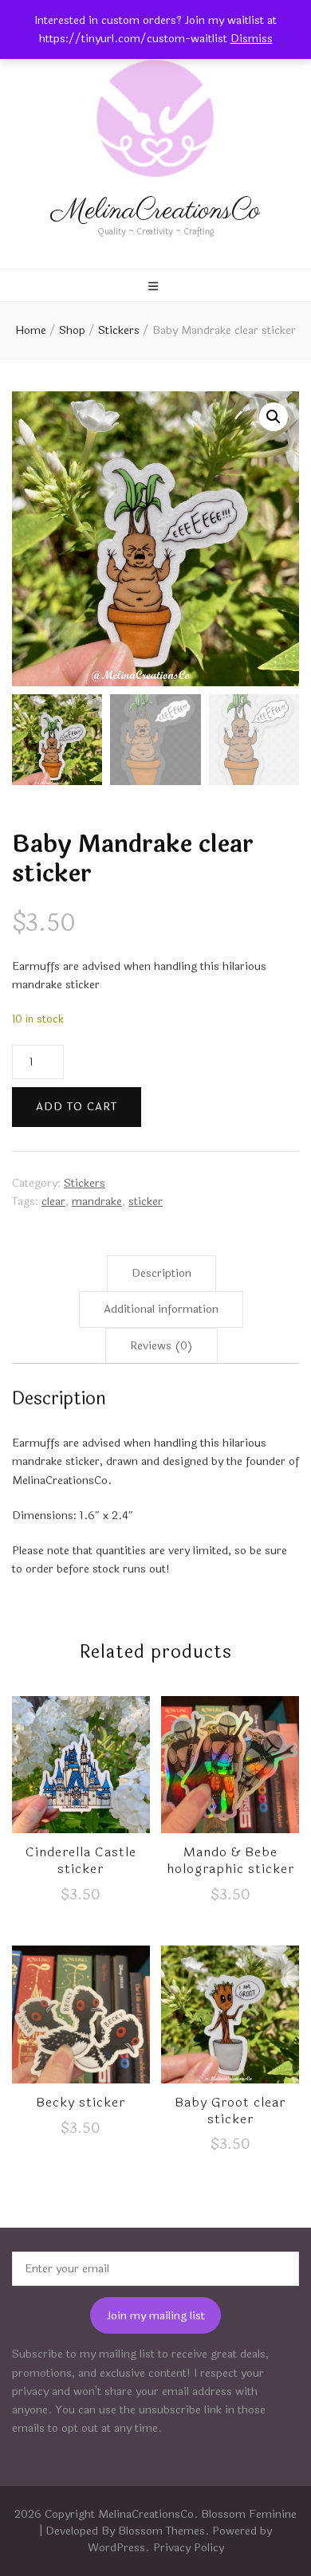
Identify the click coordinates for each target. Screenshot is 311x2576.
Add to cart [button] (81, 1776)
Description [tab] (161, 1273)
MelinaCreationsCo (155, 211)
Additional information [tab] (161, 1309)
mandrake (97, 1202)
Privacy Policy (189, 2548)
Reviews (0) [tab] (161, 1346)
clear (53, 1202)
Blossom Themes (161, 2531)
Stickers (85, 1183)
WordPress (116, 2548)
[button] (274, 417)
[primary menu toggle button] (155, 287)
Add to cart (77, 1107)
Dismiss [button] (252, 39)
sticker (146, 1202)
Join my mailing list (156, 2316)
